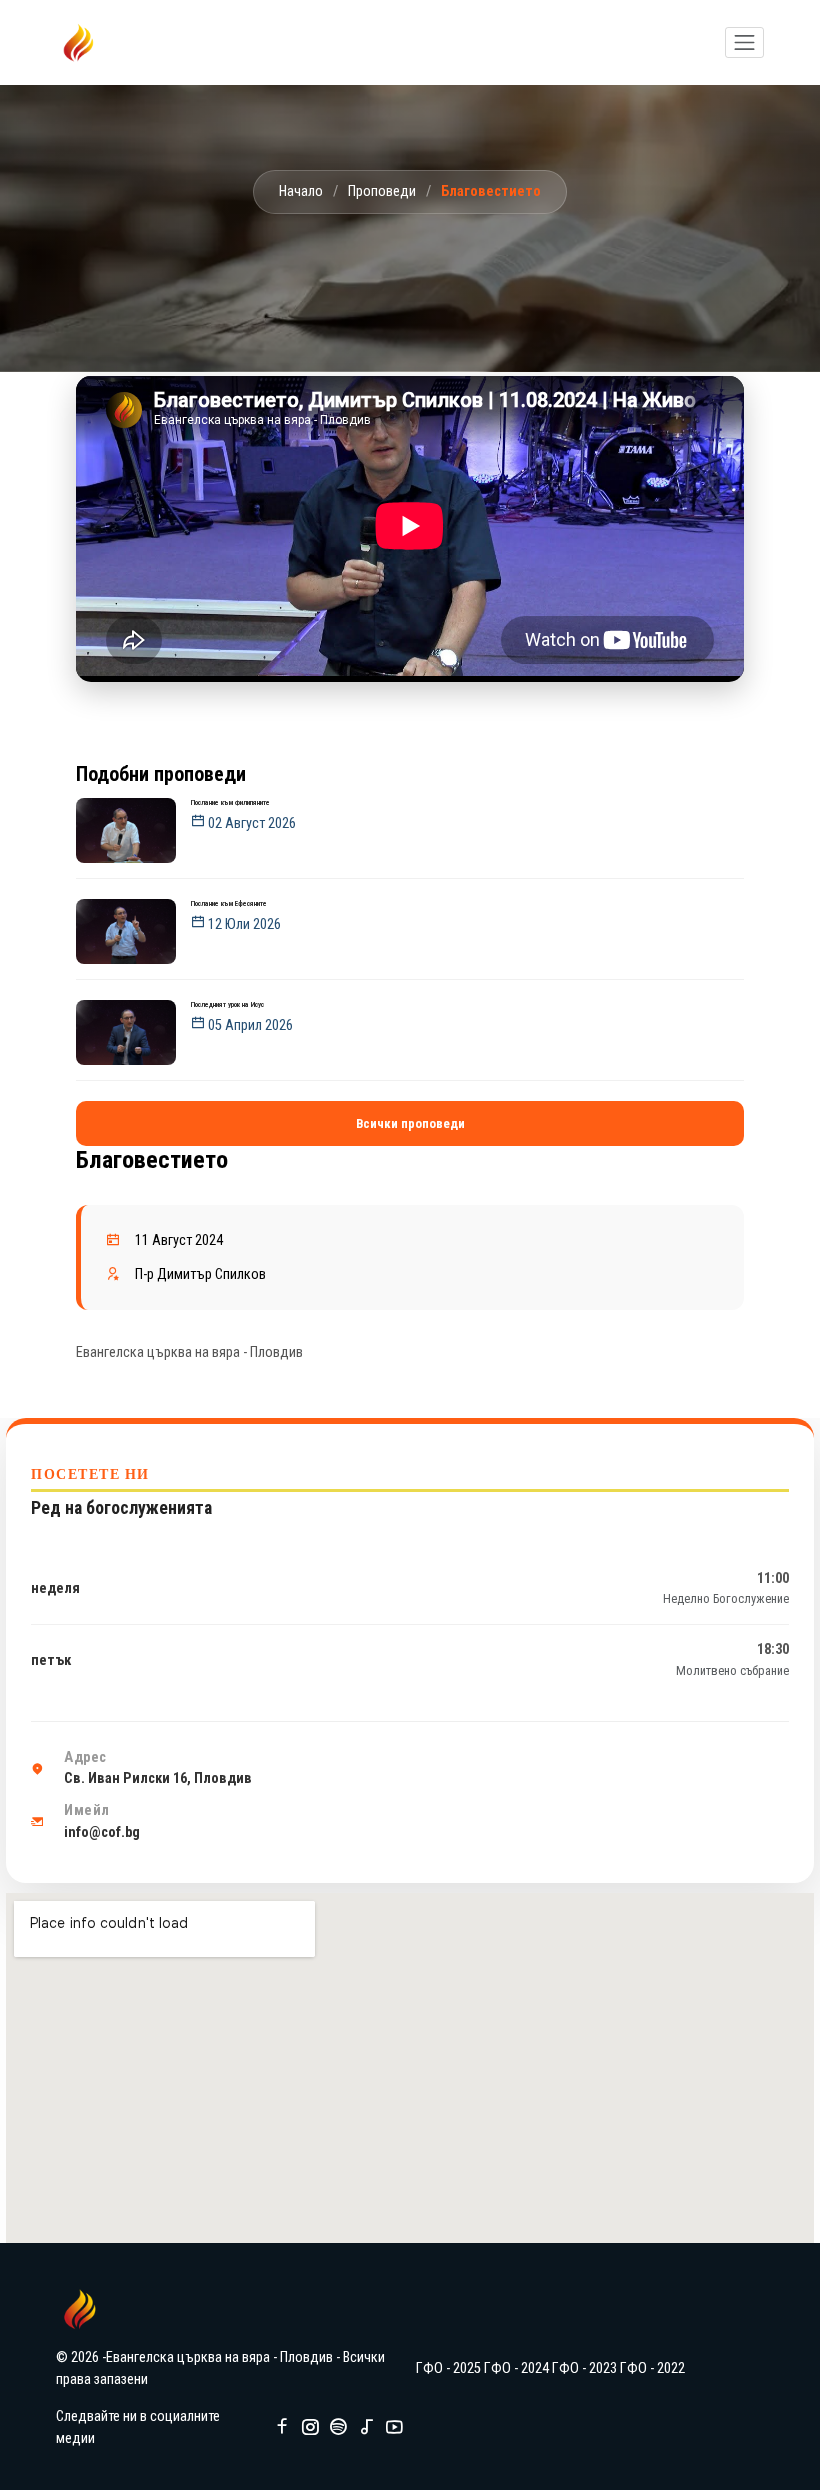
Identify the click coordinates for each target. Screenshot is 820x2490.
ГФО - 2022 (652, 2368)
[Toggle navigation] (744, 42)
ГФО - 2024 (516, 2368)
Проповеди (382, 191)
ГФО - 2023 (584, 2368)
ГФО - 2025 (448, 2368)
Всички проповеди (410, 1123)
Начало (301, 191)
